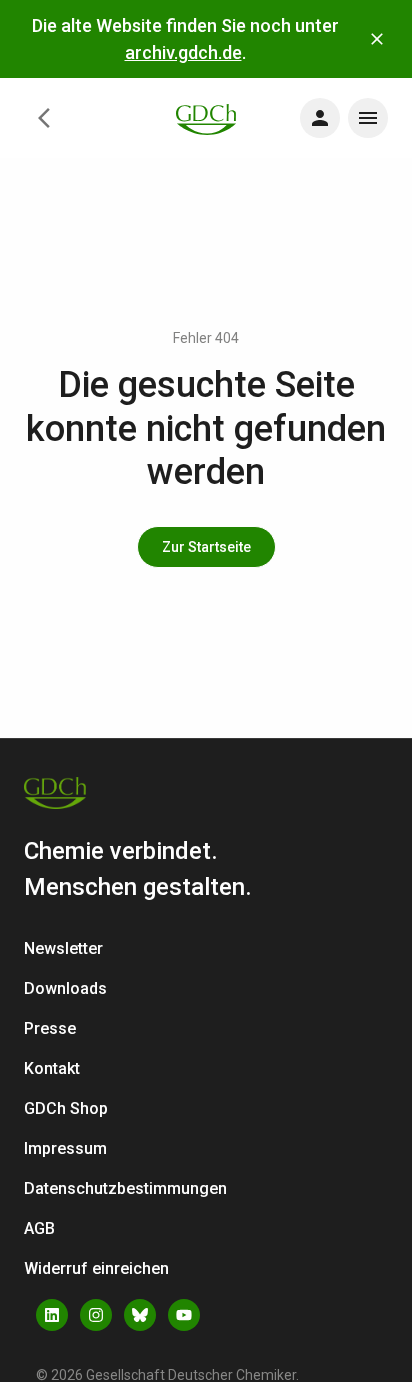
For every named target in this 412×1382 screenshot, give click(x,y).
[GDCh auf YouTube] (184, 1315)
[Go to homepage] (206, 117)
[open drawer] (320, 118)
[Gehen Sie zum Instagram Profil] (96, 1315)
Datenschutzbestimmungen (125, 1188)
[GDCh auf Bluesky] (140, 1315)
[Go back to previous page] (44, 118)
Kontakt (52, 1068)
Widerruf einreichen (96, 1268)
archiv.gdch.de (183, 52)
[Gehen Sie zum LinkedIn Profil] (52, 1315)
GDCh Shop (66, 1108)
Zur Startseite (206, 547)
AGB (39, 1228)
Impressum (65, 1148)
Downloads (65, 988)
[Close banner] (377, 39)
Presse (50, 1028)
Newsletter (63, 948)
